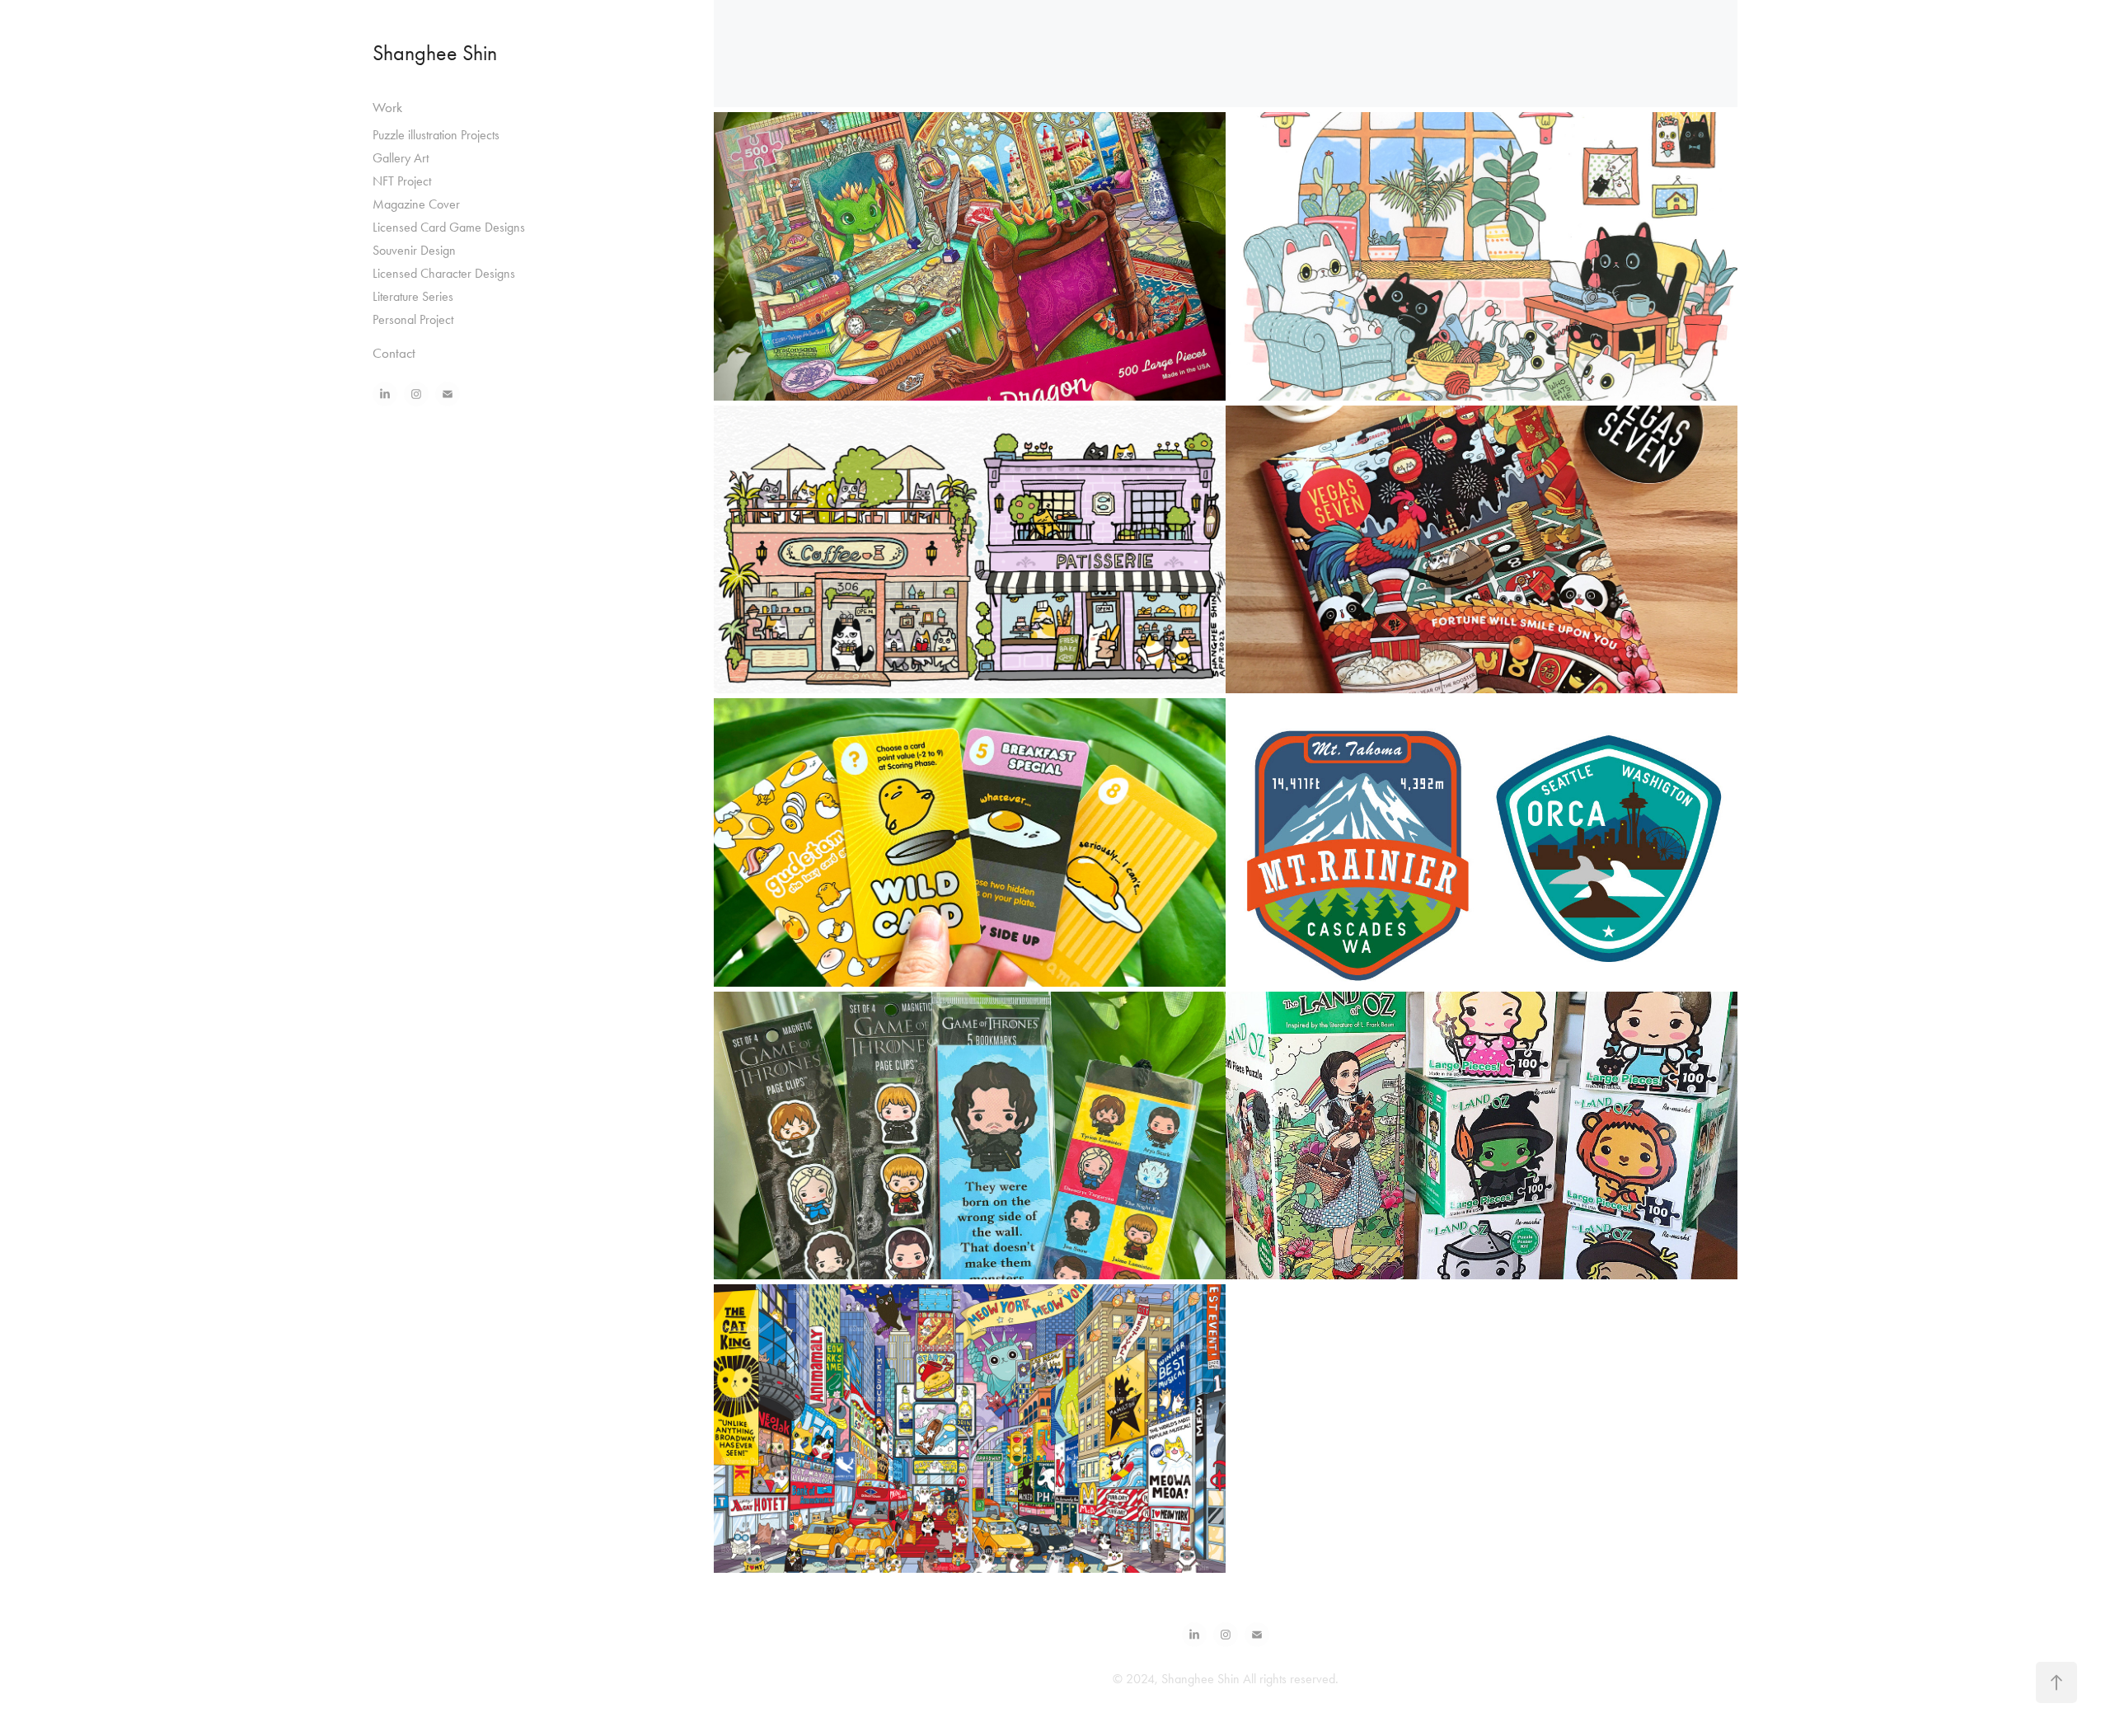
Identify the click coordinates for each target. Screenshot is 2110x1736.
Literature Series (413, 296)
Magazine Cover (416, 204)
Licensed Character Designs (444, 273)
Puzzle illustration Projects (436, 135)
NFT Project (402, 181)
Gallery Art (401, 158)
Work (387, 107)
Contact (394, 353)
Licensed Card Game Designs (449, 227)
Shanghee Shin (435, 53)
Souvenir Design (414, 250)
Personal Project (413, 319)
